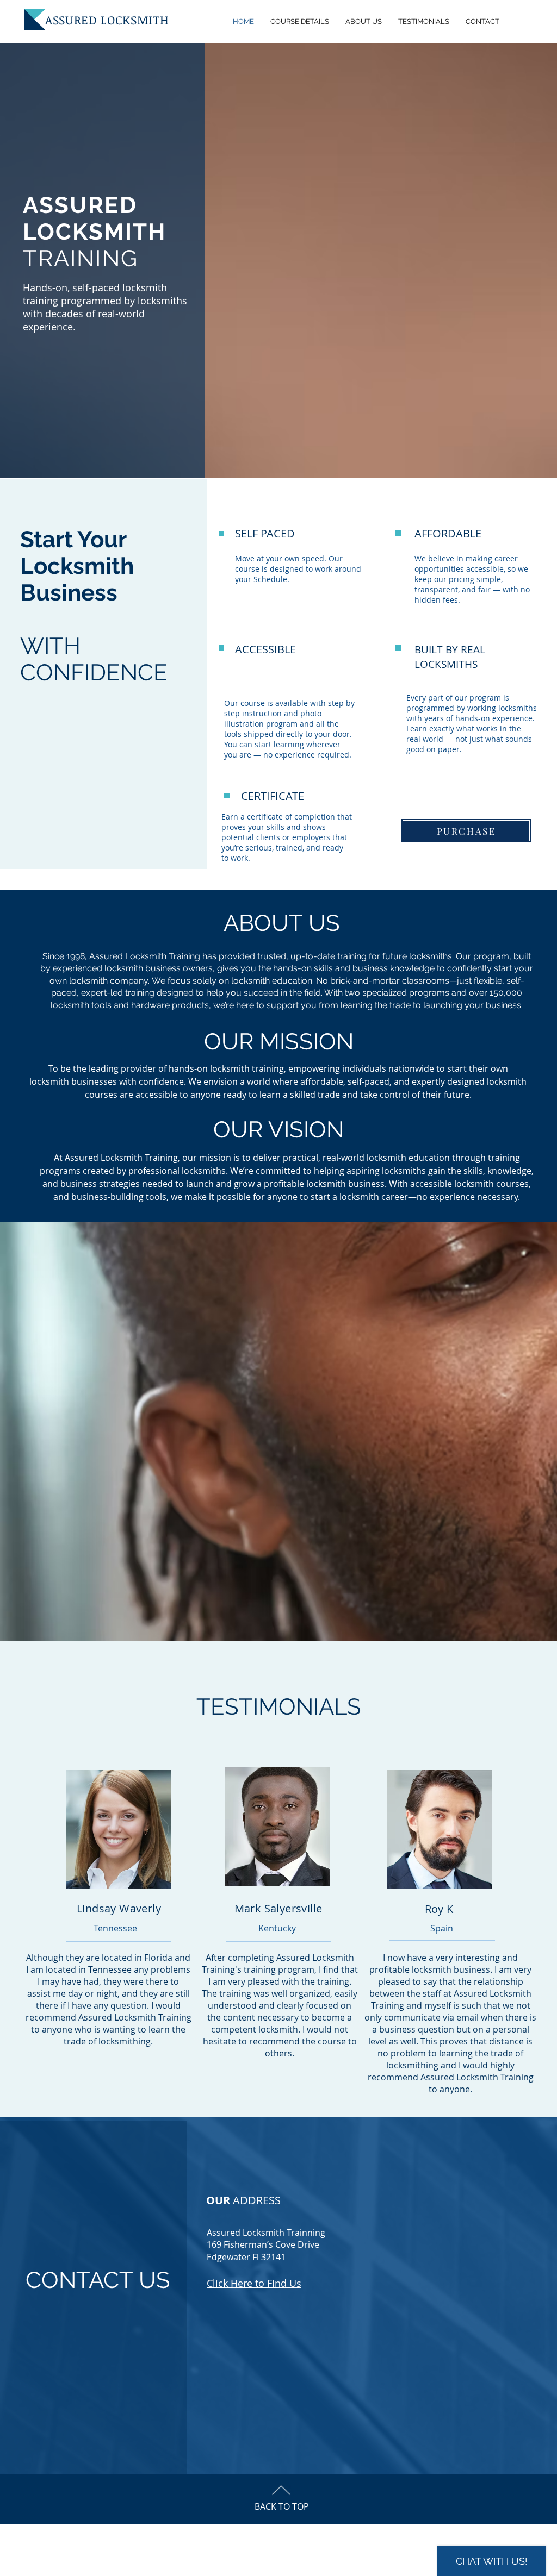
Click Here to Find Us (254, 2283)
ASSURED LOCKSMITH (107, 20)
